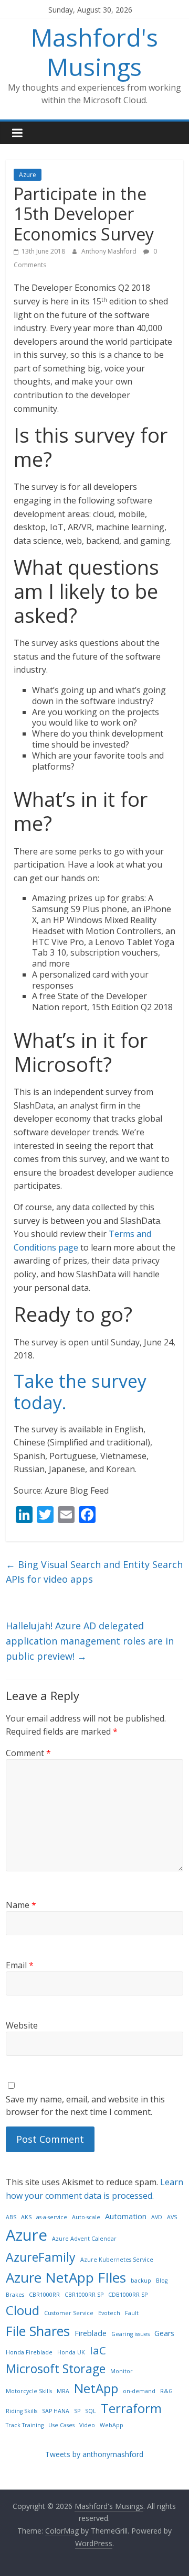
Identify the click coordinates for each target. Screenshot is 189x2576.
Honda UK (71, 2352)
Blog (162, 2281)
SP (77, 2411)
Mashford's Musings (94, 52)
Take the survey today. (80, 1392)
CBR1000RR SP (84, 2295)
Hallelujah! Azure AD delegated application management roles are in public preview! (90, 1641)
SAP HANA (56, 2411)
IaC (98, 2350)
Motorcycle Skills (29, 2391)
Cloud (23, 2310)
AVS (172, 2217)
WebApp (112, 2425)
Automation (126, 2216)
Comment (28, 1753)
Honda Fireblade (29, 2352)
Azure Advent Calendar (84, 2239)
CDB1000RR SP (128, 2295)
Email (20, 1965)
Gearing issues (130, 2334)
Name (21, 1905)
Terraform (131, 2408)
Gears (164, 2333)
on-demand (139, 2391)
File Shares (38, 2331)
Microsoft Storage (56, 2369)
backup (141, 2281)
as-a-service (52, 2217)
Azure (28, 175)
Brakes (15, 2295)
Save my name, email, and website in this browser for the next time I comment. (85, 2106)
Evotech (109, 2313)
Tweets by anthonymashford (94, 2454)
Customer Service (69, 2313)
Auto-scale (86, 2217)
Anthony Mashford (110, 251)
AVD (157, 2217)
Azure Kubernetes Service (117, 2260)
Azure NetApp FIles (66, 2277)
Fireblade (91, 2333)
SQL (91, 2411)
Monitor (122, 2371)
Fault (132, 2313)
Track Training (25, 2425)
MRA (63, 2391)
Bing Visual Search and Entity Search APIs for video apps (94, 1572)
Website (22, 2025)
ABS (11, 2217)
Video (87, 2425)
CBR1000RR (44, 2295)
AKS (26, 2217)
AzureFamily (41, 2257)
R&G (166, 2391)
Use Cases (61, 2425)
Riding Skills (22, 2411)
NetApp (96, 2388)
